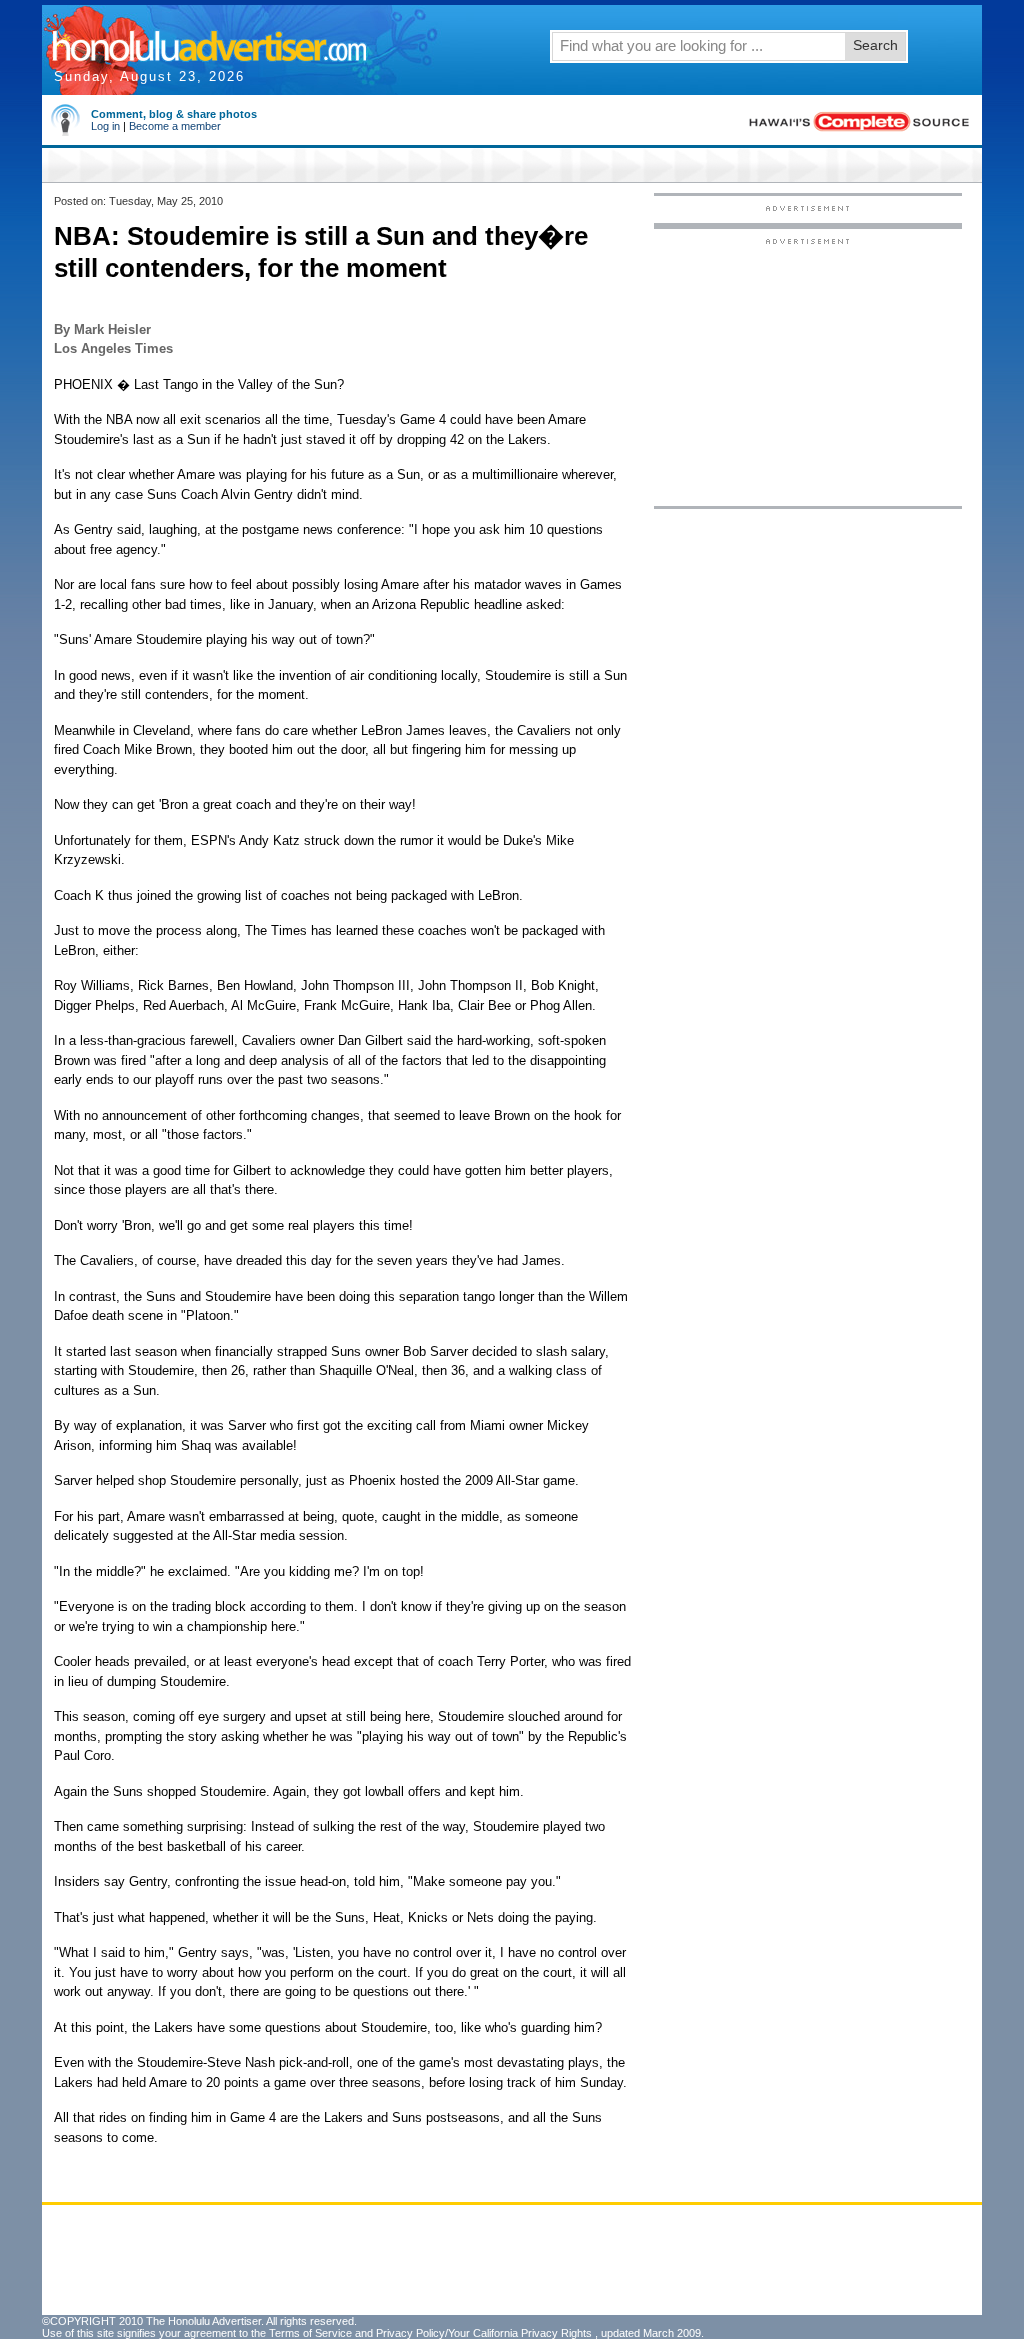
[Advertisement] (808, 371)
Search (875, 45)
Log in (105, 126)
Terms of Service (310, 2333)
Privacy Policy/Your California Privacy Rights (484, 2333)
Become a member (175, 126)
